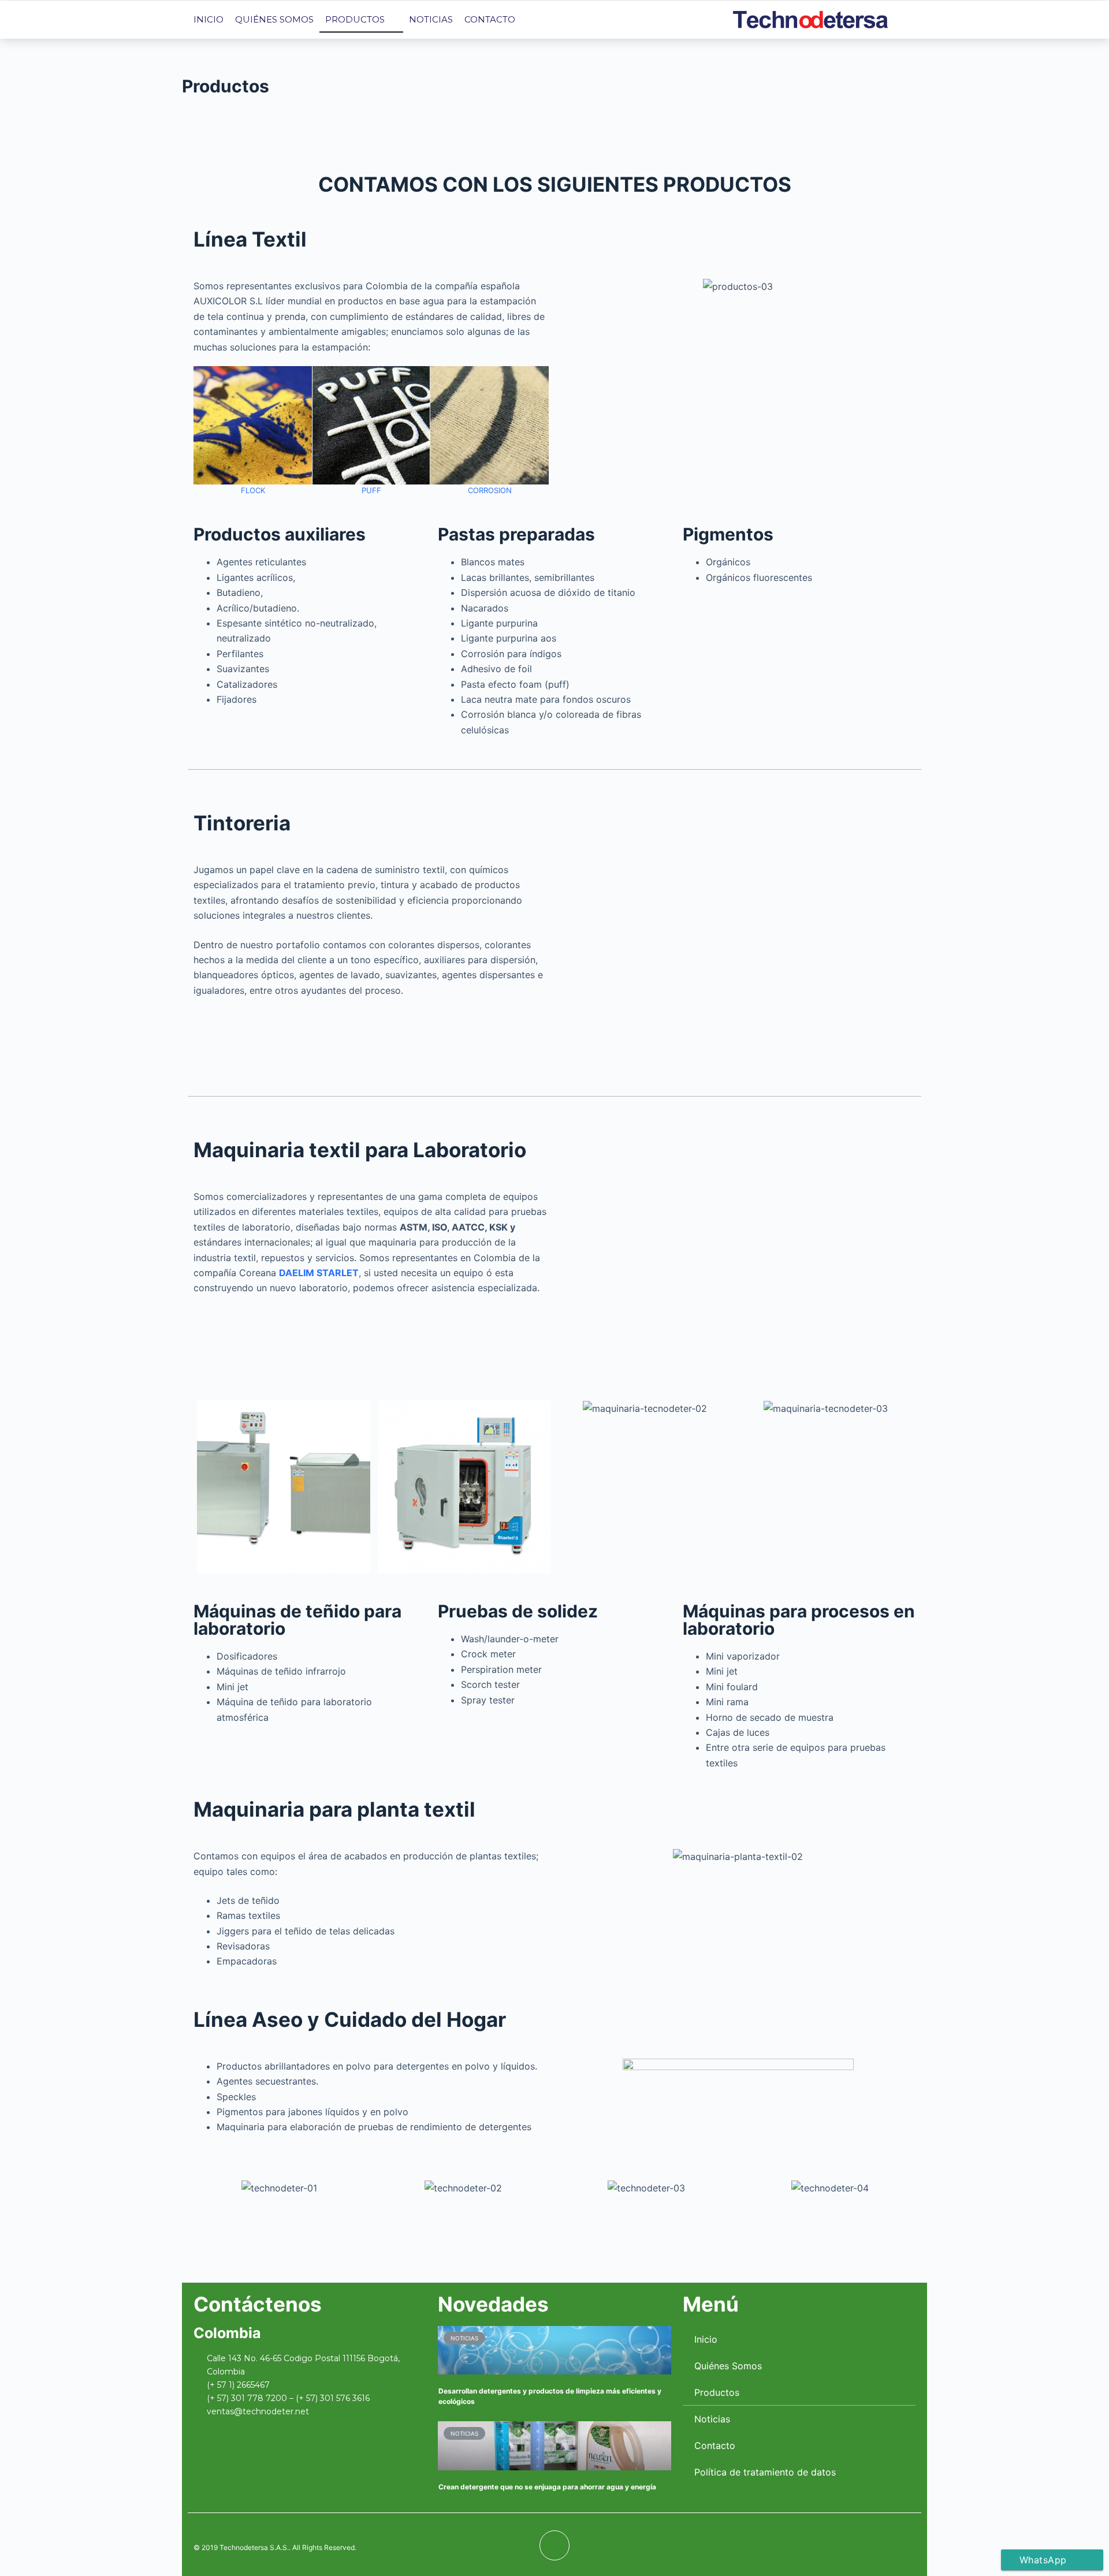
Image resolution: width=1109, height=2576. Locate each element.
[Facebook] (624, 20)
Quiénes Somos (274, 19)
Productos (355, 19)
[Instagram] (676, 20)
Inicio (209, 19)
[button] (205, 432)
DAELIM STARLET (319, 1273)
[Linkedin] (650, 20)
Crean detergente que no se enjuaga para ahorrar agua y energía (547, 2487)
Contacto (490, 19)
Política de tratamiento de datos (765, 2472)
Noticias (431, 19)
